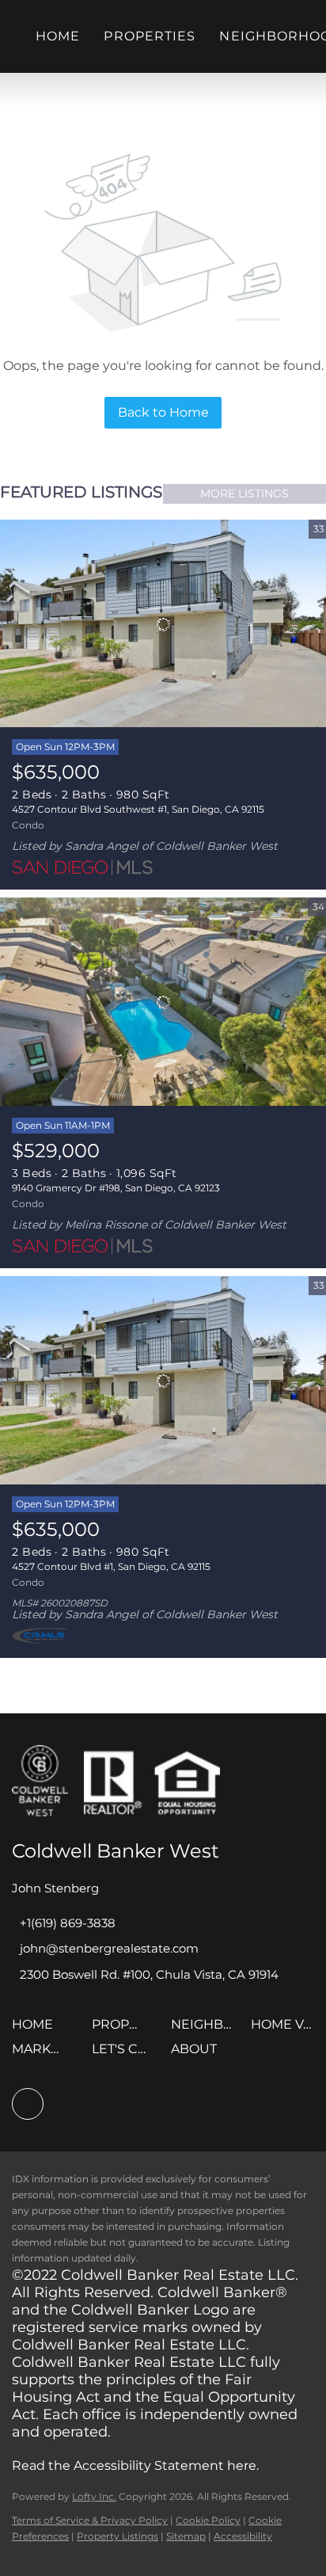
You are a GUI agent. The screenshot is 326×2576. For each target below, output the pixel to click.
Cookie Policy (208, 2520)
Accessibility (243, 2536)
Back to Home (163, 412)
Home (58, 36)
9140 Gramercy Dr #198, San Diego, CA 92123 (116, 1188)
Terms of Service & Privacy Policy (90, 2520)
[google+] (28, 2104)
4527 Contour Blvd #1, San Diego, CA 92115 (111, 1566)
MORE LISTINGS (244, 493)
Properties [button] (150, 36)
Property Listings (118, 2536)
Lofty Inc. (94, 2496)
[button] (36, 2030)
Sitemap (186, 2536)
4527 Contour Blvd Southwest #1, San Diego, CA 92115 (138, 809)
